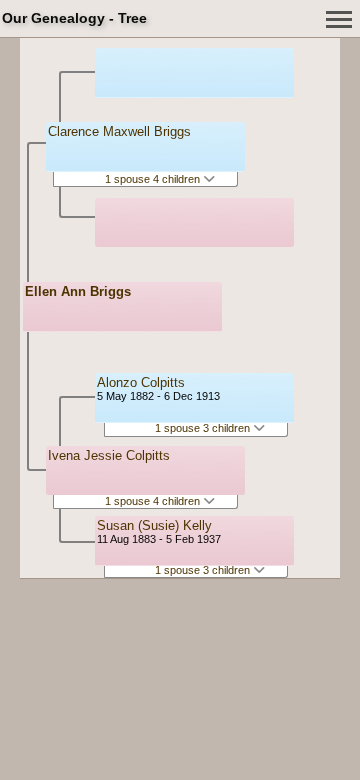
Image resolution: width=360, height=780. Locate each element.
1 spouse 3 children (204, 428)
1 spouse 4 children (154, 179)
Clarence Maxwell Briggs (119, 131)
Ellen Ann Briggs (78, 291)
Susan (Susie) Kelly (154, 525)
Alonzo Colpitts (141, 382)
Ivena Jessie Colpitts (109, 455)
